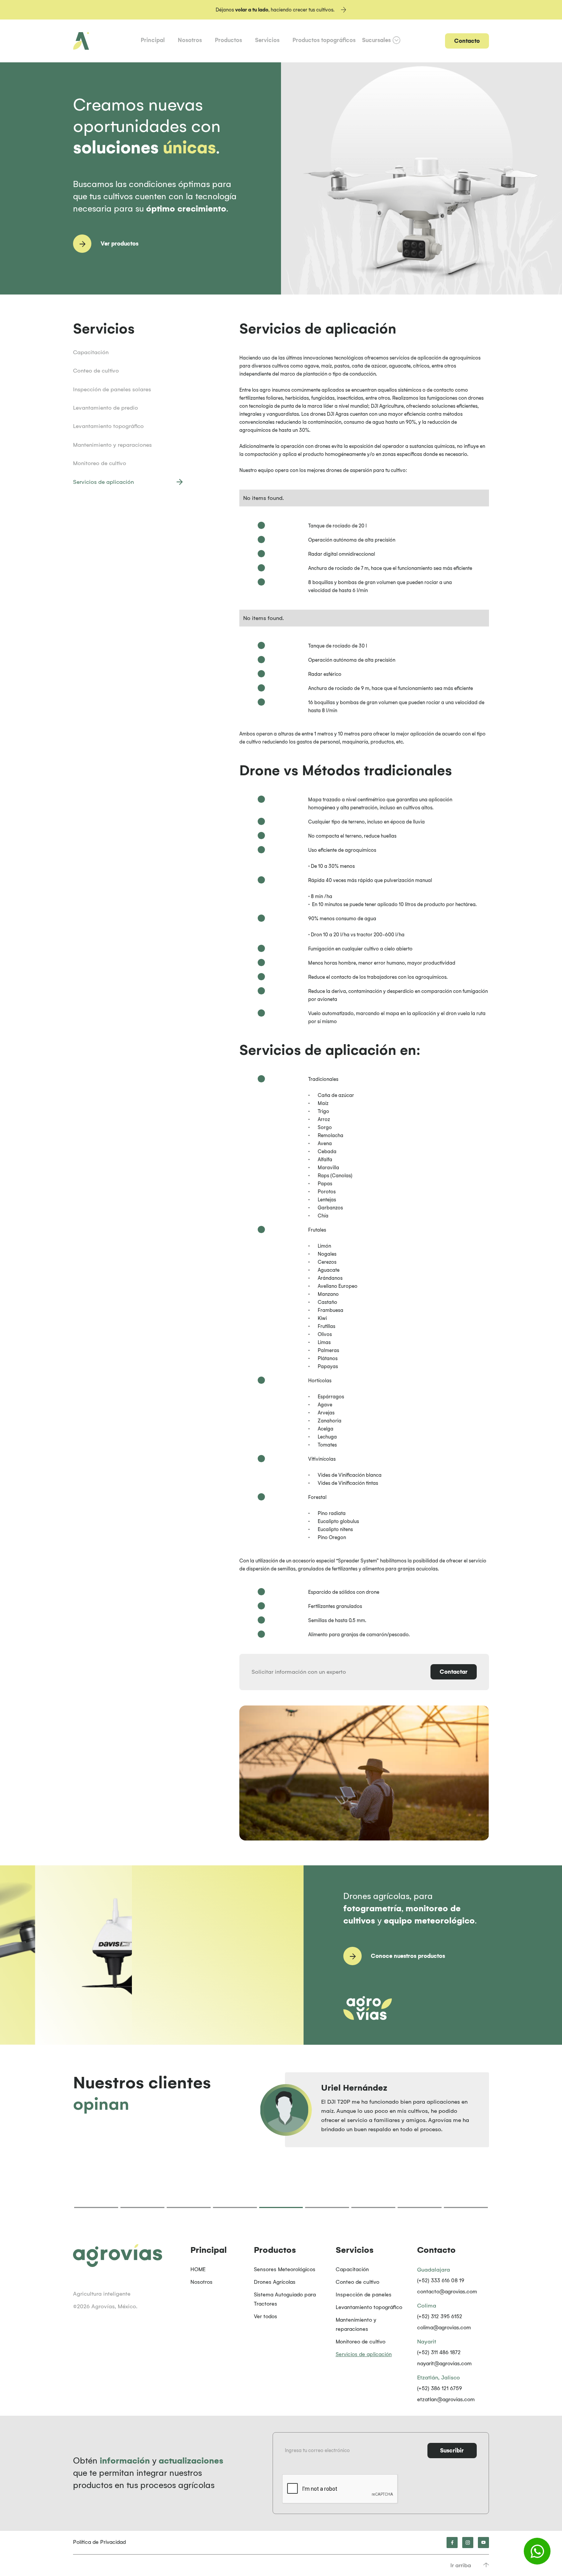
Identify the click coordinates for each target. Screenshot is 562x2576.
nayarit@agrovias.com (444, 2364)
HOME (198, 2269)
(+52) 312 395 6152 (440, 2316)
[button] (381, 40)
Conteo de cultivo (357, 2282)
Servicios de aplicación (364, 2354)
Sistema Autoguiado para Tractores (285, 2299)
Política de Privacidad (99, 2542)
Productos (228, 40)
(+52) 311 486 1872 (439, 2352)
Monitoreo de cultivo (361, 2342)
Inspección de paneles (364, 2295)
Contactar (454, 1672)
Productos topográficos (324, 40)
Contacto (467, 41)
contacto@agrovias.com (447, 2292)
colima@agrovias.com (444, 2328)
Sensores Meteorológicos (285, 2269)
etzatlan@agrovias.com (446, 2399)
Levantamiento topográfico (369, 2307)
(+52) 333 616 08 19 (441, 2281)
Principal (153, 40)
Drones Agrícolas (275, 2282)
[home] (81, 41)
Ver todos (266, 2316)
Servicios (267, 40)
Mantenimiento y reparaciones (356, 2325)
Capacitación (352, 2269)
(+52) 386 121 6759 (439, 2388)
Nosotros (190, 40)
